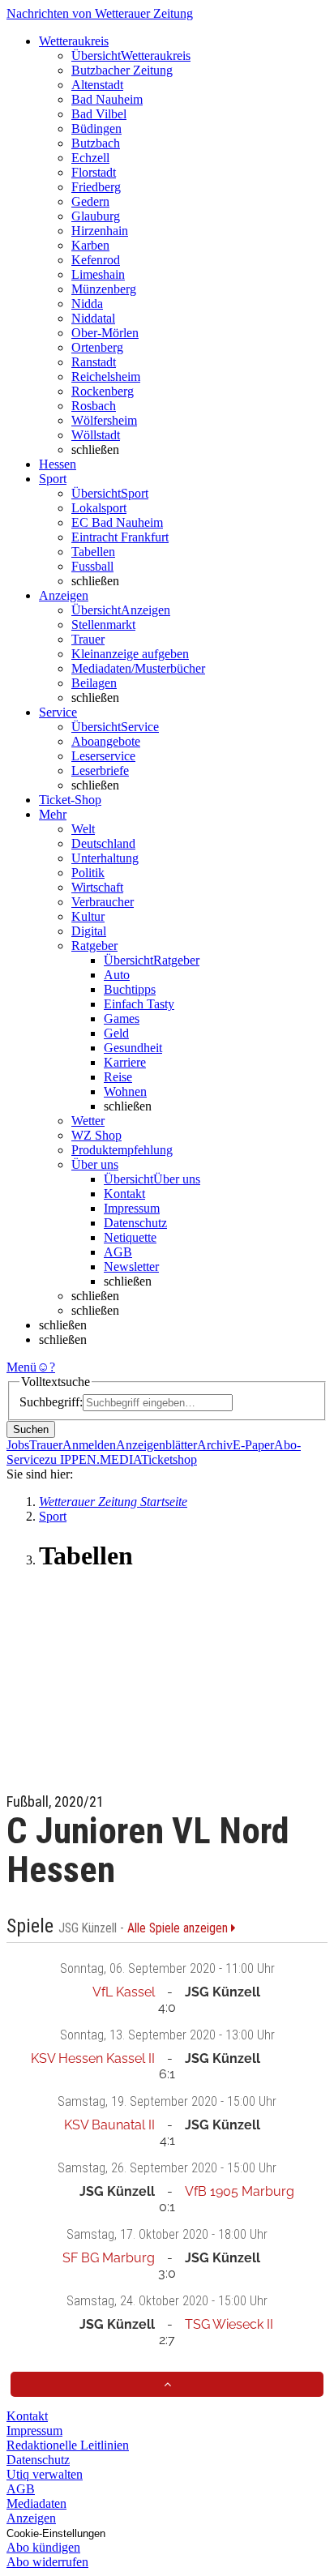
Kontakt (124, 1194)
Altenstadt (97, 85)
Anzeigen (31, 2518)
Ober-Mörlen (105, 333)
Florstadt (94, 172)
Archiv (215, 1445)
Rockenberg (103, 391)
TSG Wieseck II (229, 2324)
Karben (90, 245)
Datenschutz (135, 1223)
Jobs (18, 1445)
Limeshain (98, 274)
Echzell (90, 158)
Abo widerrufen (47, 2562)
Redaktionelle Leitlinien (68, 2445)
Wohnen (125, 1091)
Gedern (90, 201)
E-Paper (253, 1445)
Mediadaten (36, 2503)
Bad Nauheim (107, 99)
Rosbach (94, 406)
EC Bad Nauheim (117, 522)
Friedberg (96, 187)
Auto (117, 975)
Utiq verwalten (45, 2474)
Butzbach (96, 143)
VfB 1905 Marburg (240, 2191)
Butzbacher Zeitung (122, 70)
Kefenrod (96, 260)
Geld (116, 1033)
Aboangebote (106, 741)
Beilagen (94, 683)
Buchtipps (130, 989)
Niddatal (93, 318)
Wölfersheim (104, 420)
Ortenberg (97, 347)
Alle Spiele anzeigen (179, 1928)
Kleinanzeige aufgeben (130, 654)
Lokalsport (99, 508)
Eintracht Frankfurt (120, 537)
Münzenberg (104, 289)
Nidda (87, 304)
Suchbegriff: (51, 1402)
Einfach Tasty (139, 1004)
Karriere (125, 1062)
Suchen (31, 1429)
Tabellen (93, 552)
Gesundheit (133, 1048)
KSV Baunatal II (109, 2125)
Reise (118, 1077)
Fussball (92, 566)
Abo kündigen (43, 2547)
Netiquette (130, 1237)
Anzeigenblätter (156, 1445)
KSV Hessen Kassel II (93, 2058)
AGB (118, 1252)
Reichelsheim (106, 377)
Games (122, 1018)
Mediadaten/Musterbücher (138, 668)
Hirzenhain (100, 231)
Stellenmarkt (103, 625)
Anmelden (89, 1445)
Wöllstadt (96, 435)
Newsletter (131, 1267)
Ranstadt (94, 362)
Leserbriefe (100, 770)
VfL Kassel (124, 1992)
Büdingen (96, 128)
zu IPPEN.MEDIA (93, 1459)
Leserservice (103, 756)
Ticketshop (169, 1459)
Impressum (132, 1208)
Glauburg (96, 216)
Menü (21, 1367)
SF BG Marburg (109, 2258)
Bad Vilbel (99, 114)
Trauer (88, 639)
